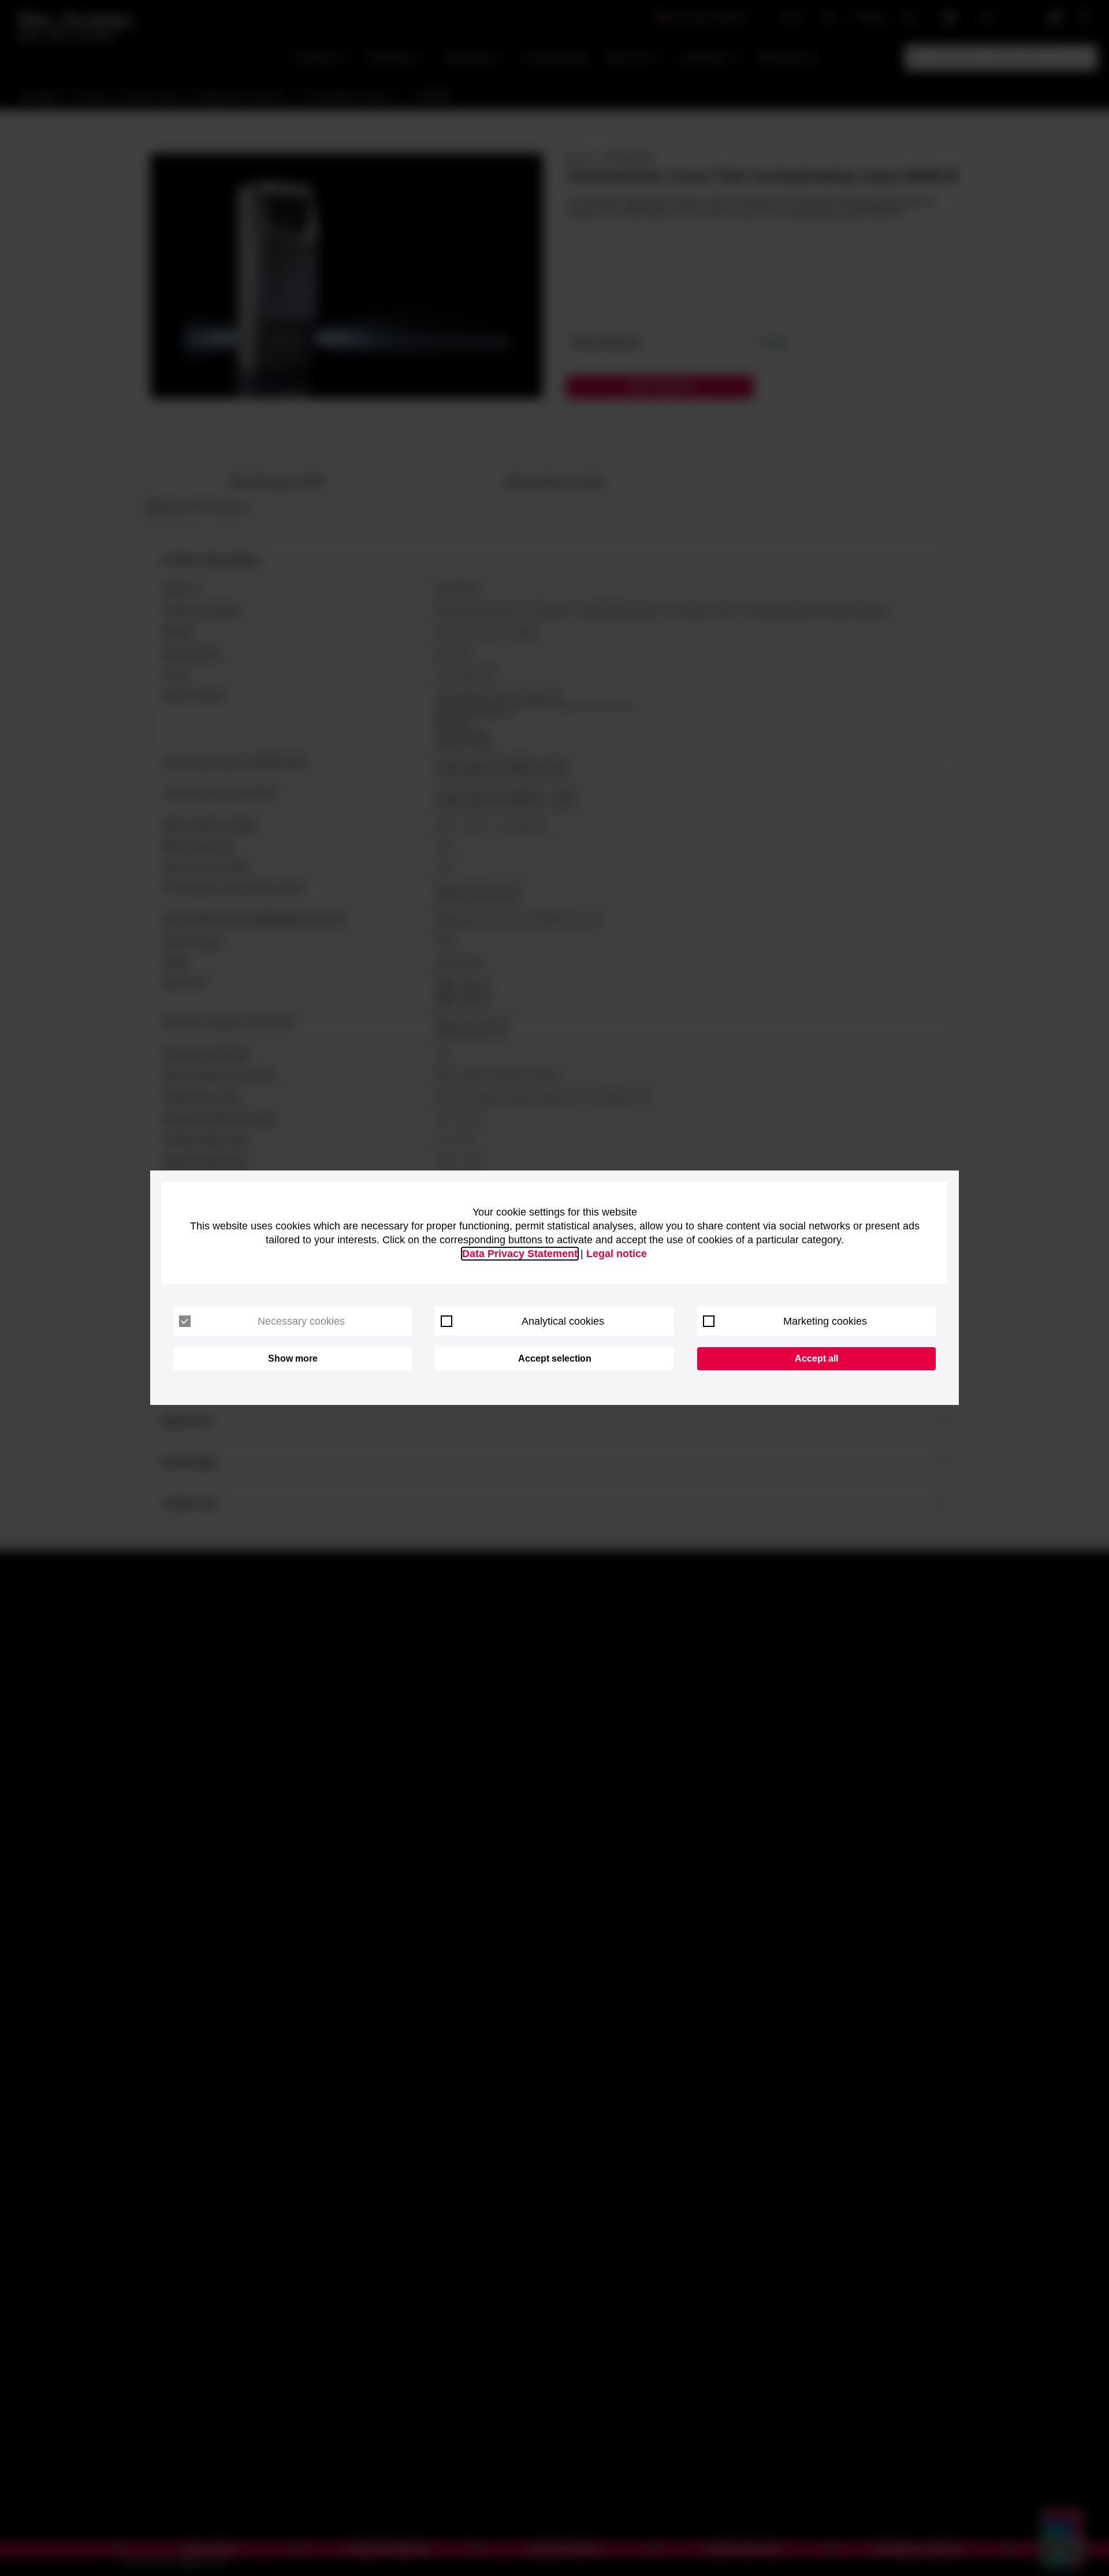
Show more (293, 1358)
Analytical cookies (563, 1321)
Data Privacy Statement (520, 1254)
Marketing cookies (825, 1321)
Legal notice (617, 1254)
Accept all (816, 1358)
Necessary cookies (301, 1321)
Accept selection (555, 1358)
